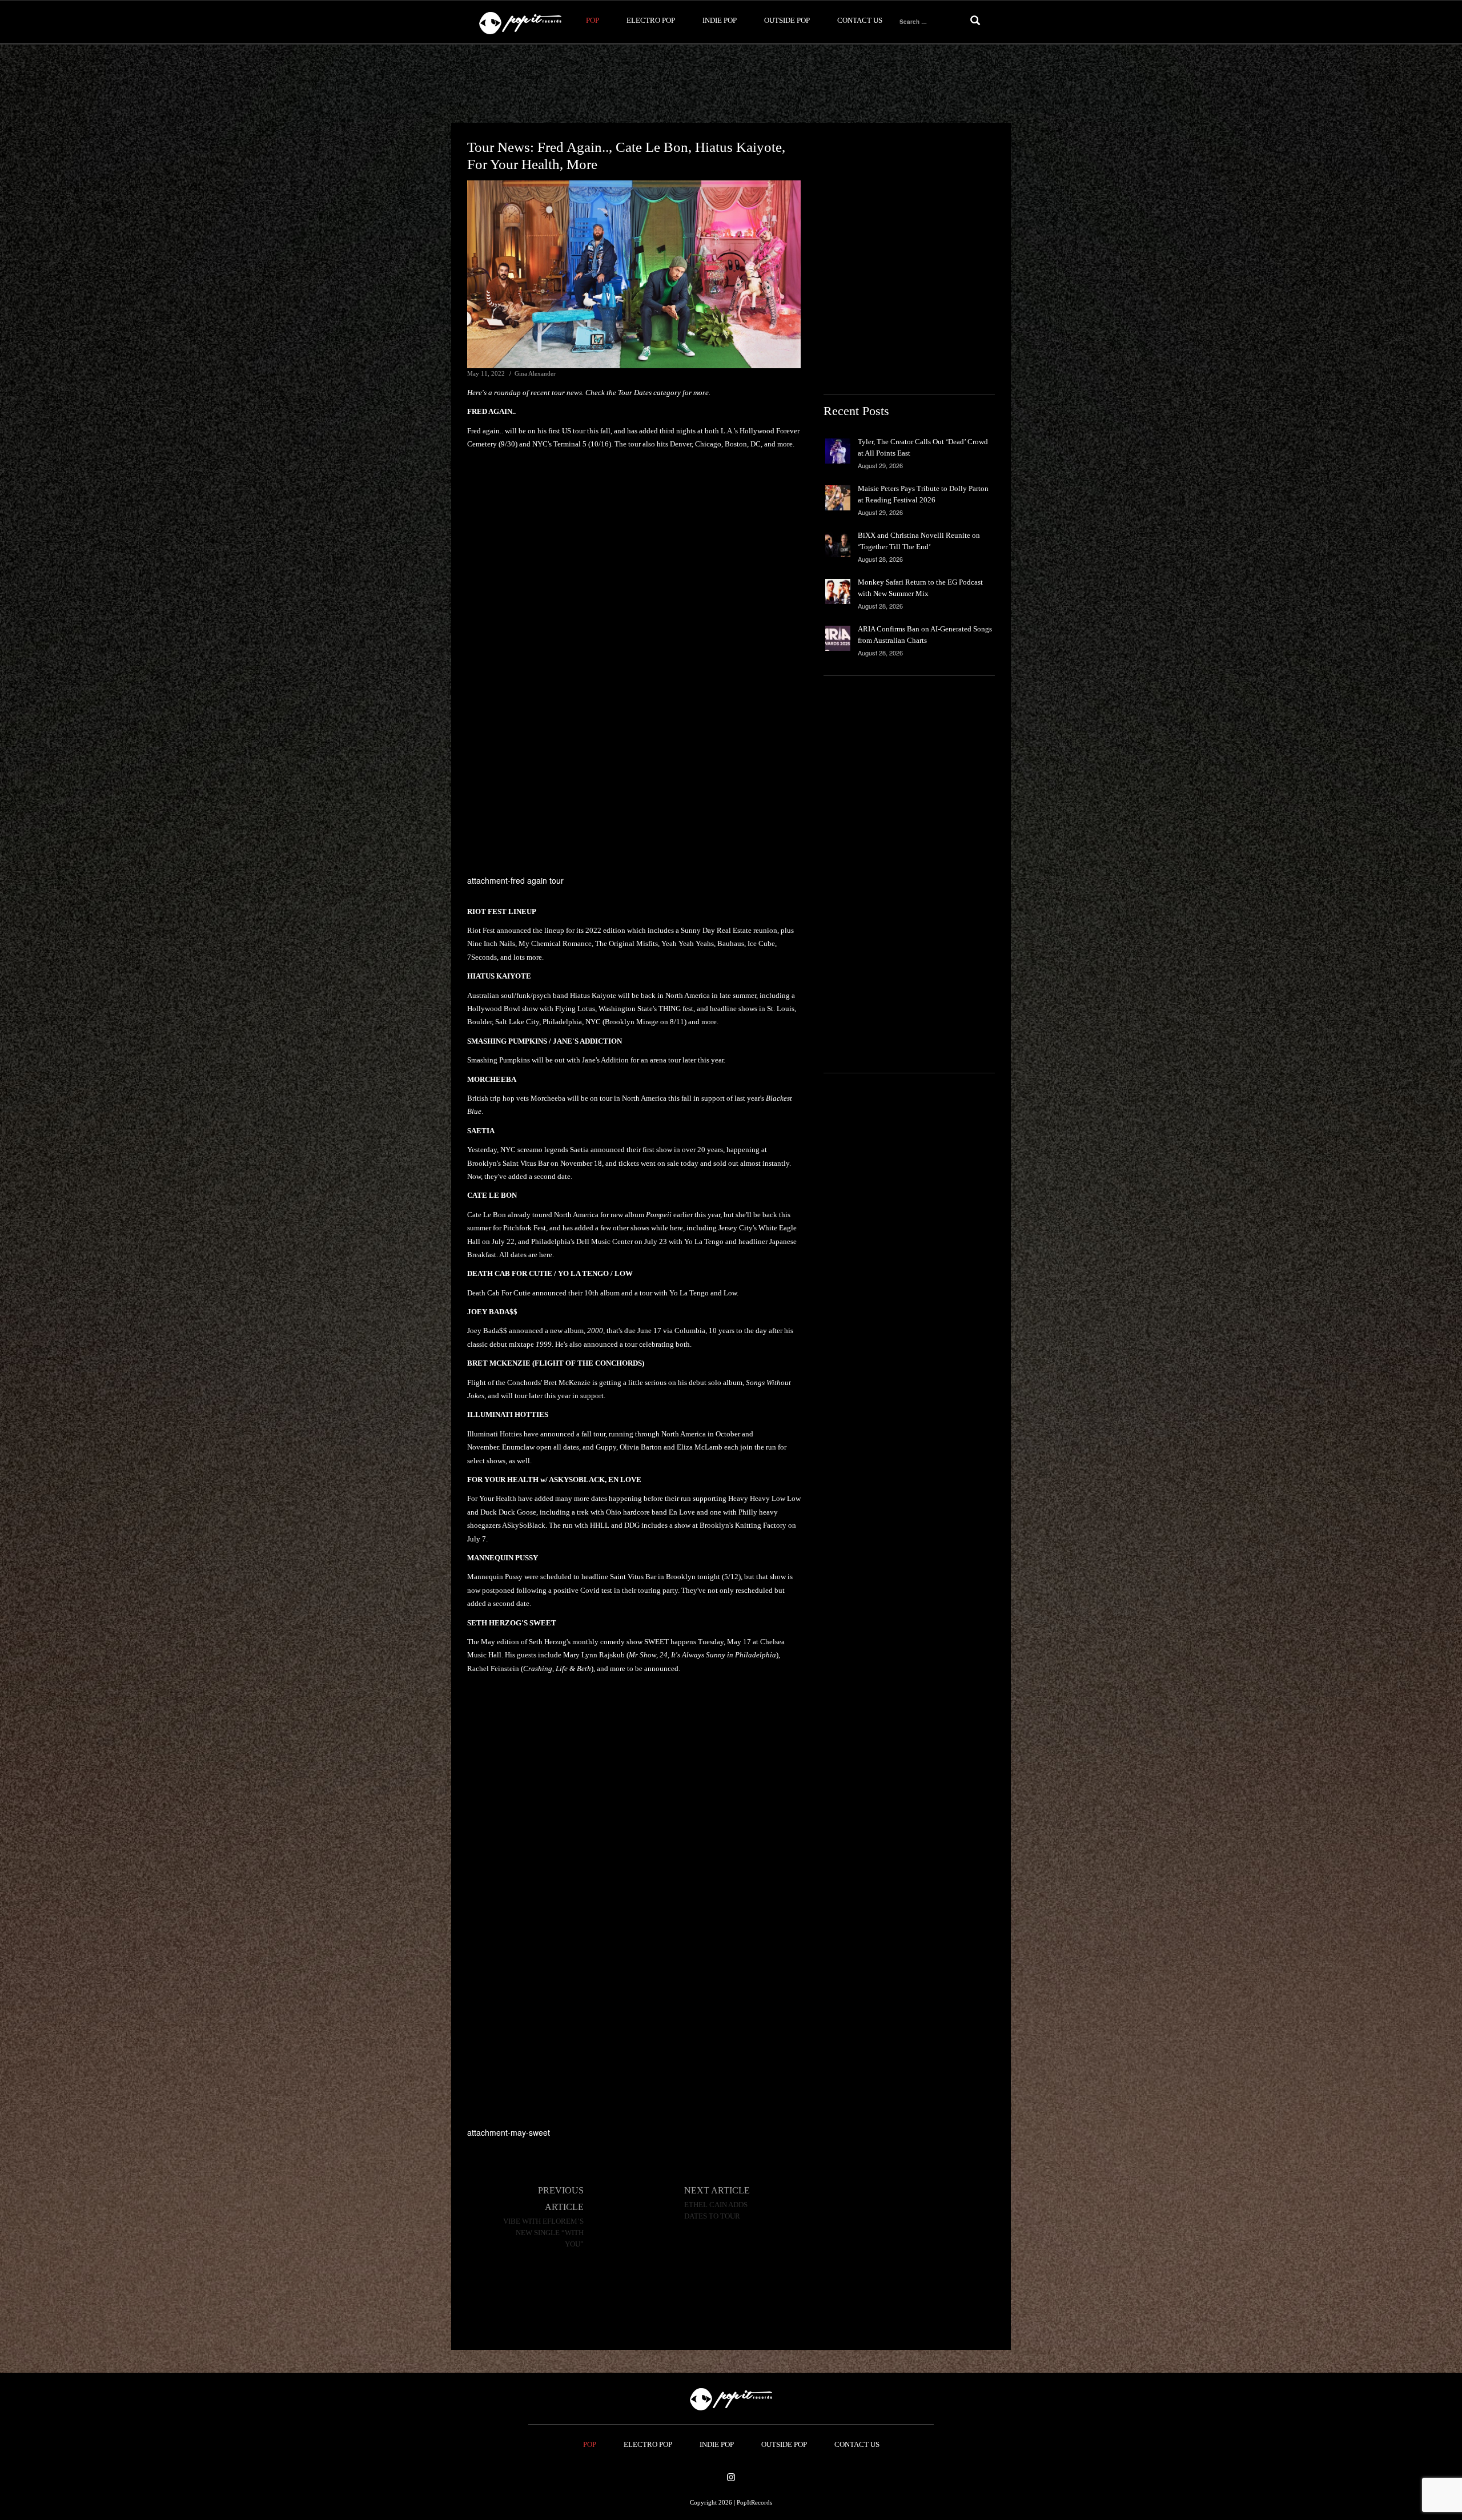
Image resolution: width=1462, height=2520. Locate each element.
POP (593, 20)
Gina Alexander (535, 373)
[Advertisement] (731, 84)
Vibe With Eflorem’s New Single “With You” (543, 2233)
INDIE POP (720, 20)
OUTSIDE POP (787, 20)
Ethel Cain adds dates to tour (716, 2211)
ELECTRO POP (651, 20)
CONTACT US (860, 20)
